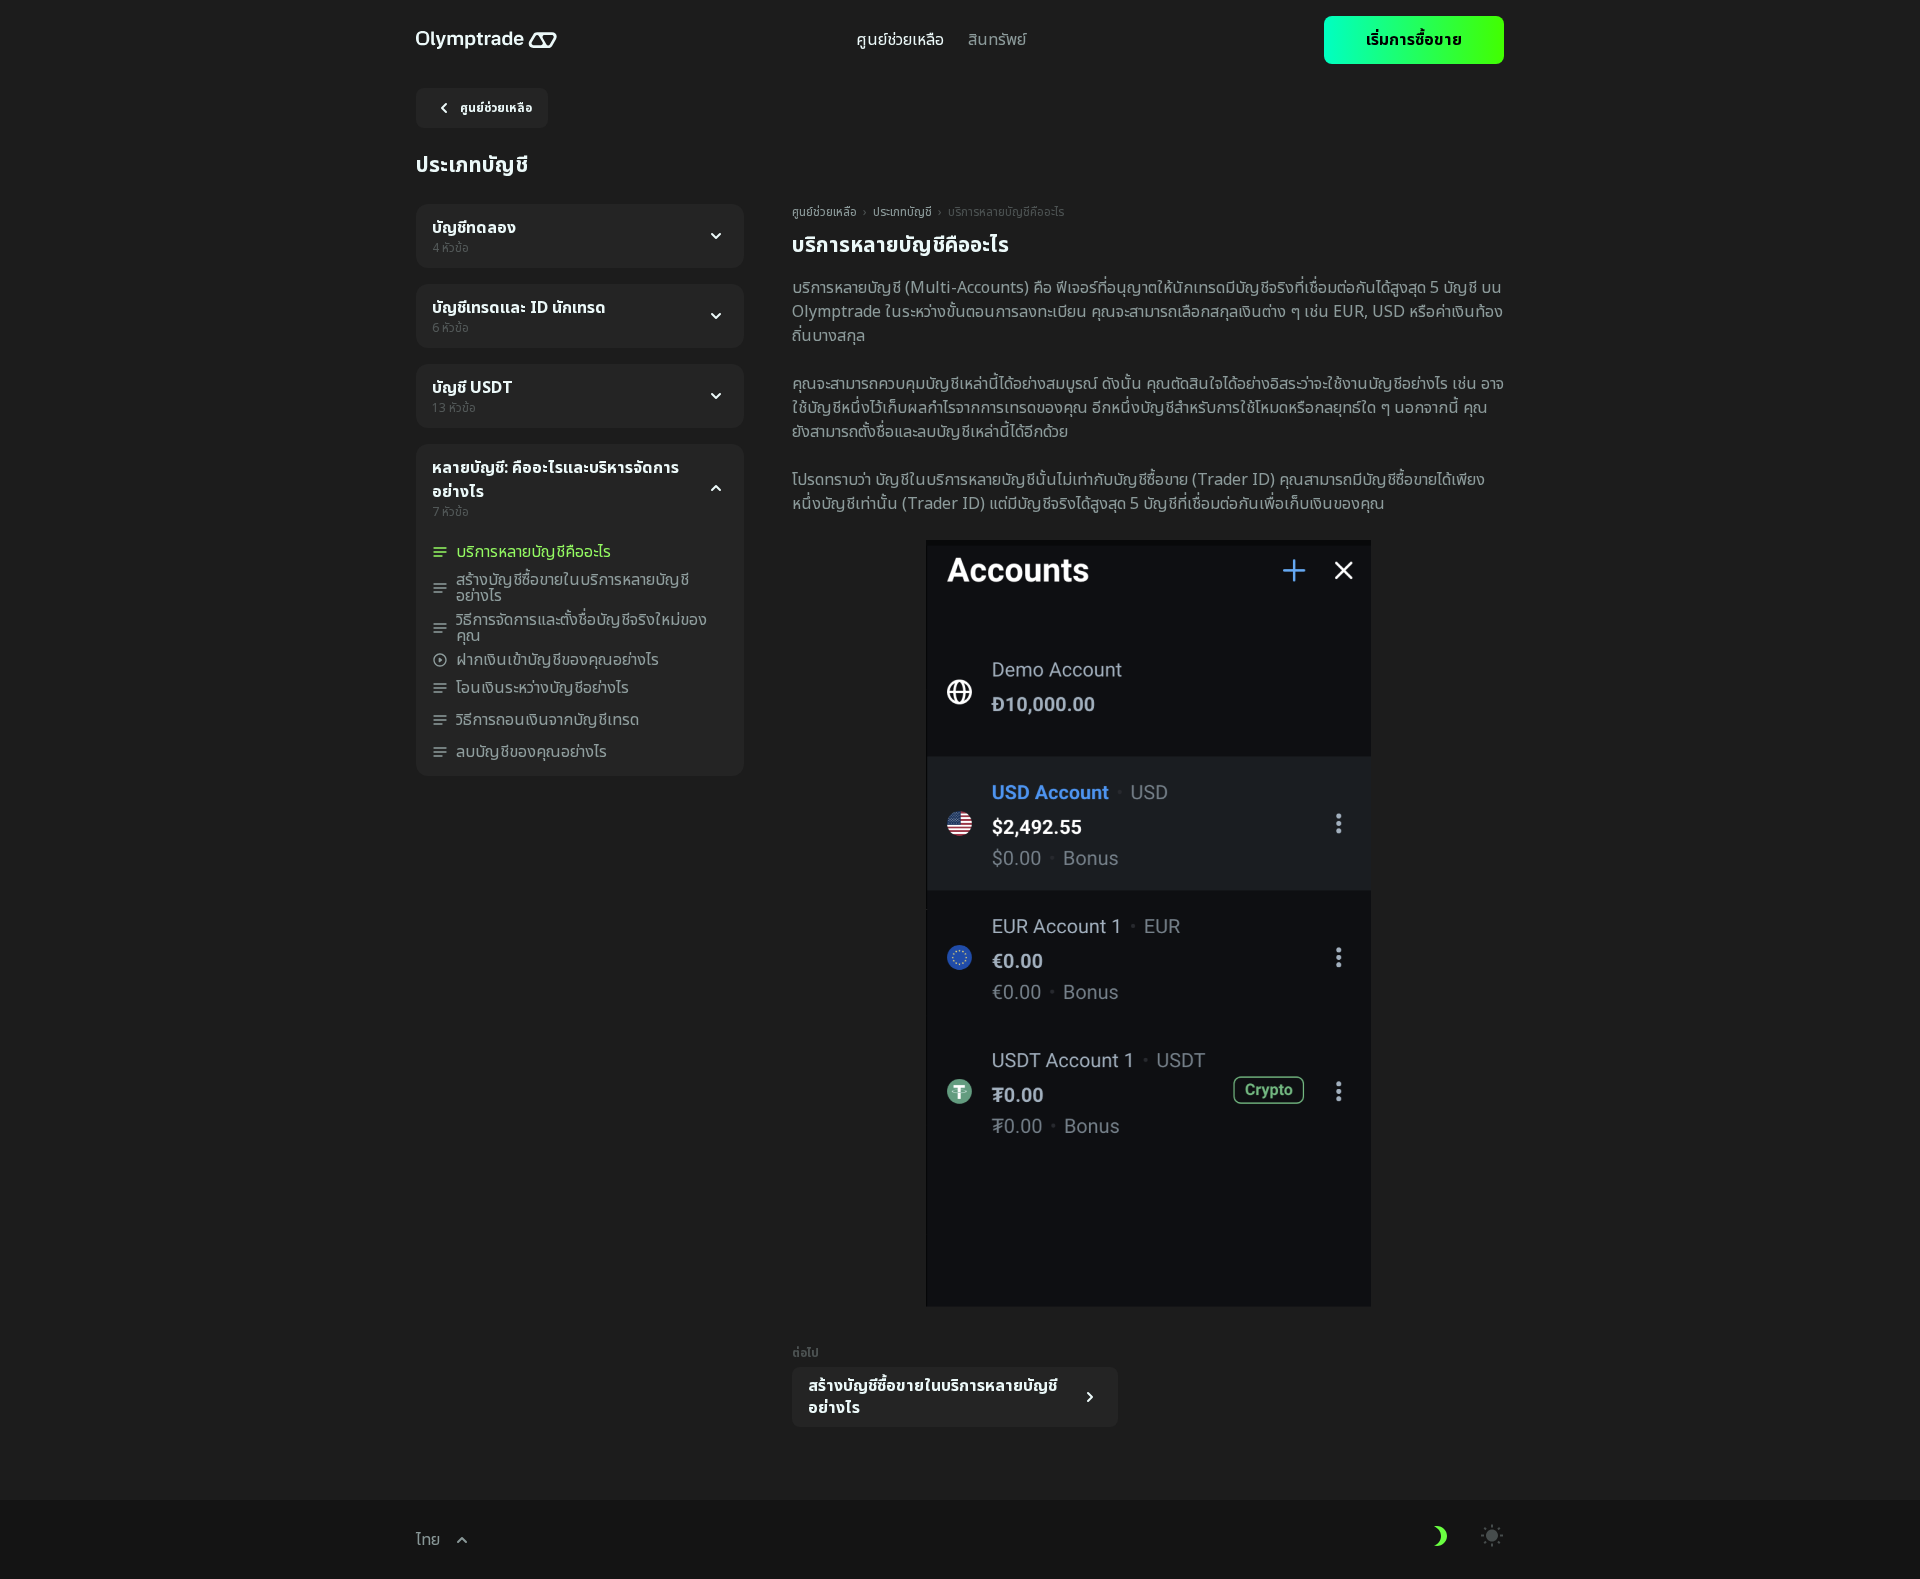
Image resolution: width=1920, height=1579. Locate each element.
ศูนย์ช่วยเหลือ (824, 212)
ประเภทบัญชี (902, 212)
